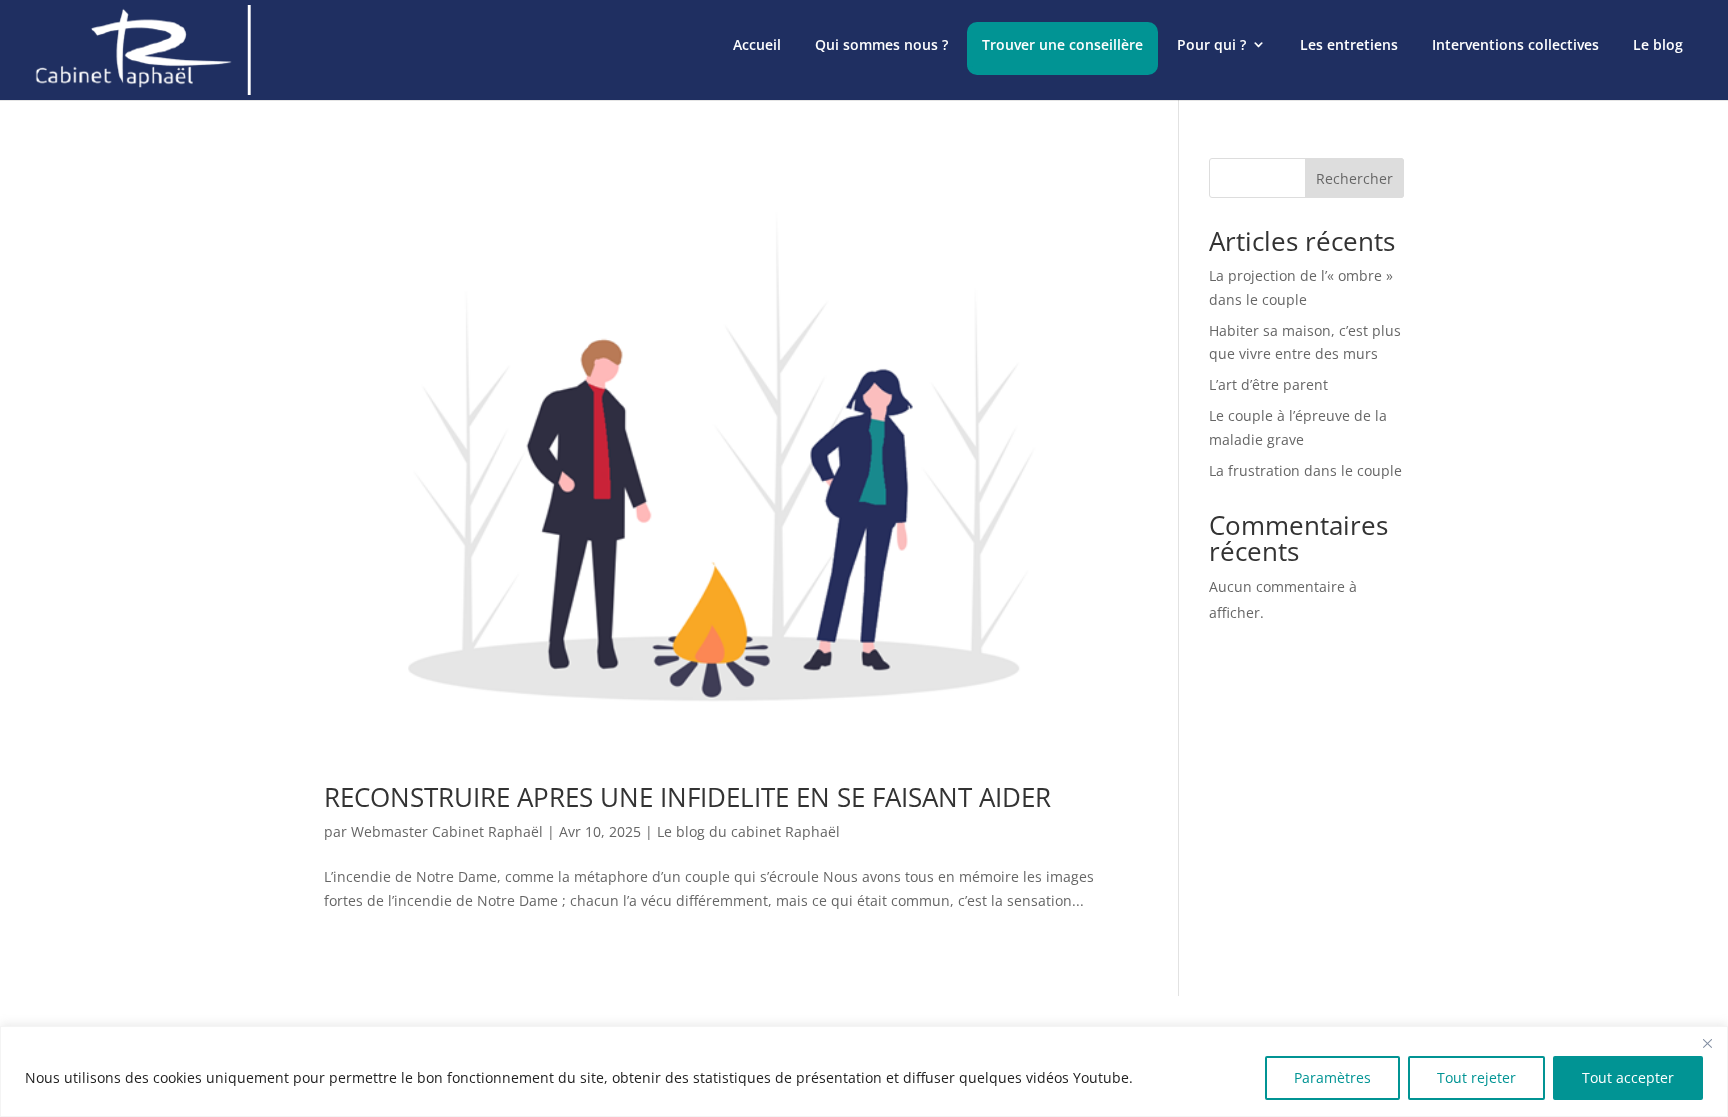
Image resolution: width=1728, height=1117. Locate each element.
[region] (864, 1071)
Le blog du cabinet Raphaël (748, 831)
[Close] (1707, 1043)
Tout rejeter (1476, 1077)
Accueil (757, 44)
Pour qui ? (1211, 44)
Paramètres (1332, 1077)
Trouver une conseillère (1062, 44)
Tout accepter (1628, 1077)
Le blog (1658, 44)
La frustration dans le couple (1305, 470)
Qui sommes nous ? (881, 44)
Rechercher (1354, 178)
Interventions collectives (1515, 44)
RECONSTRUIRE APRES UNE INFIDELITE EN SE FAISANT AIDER (687, 797)
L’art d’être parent (1268, 384)
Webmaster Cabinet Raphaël (447, 831)
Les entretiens (1349, 44)
